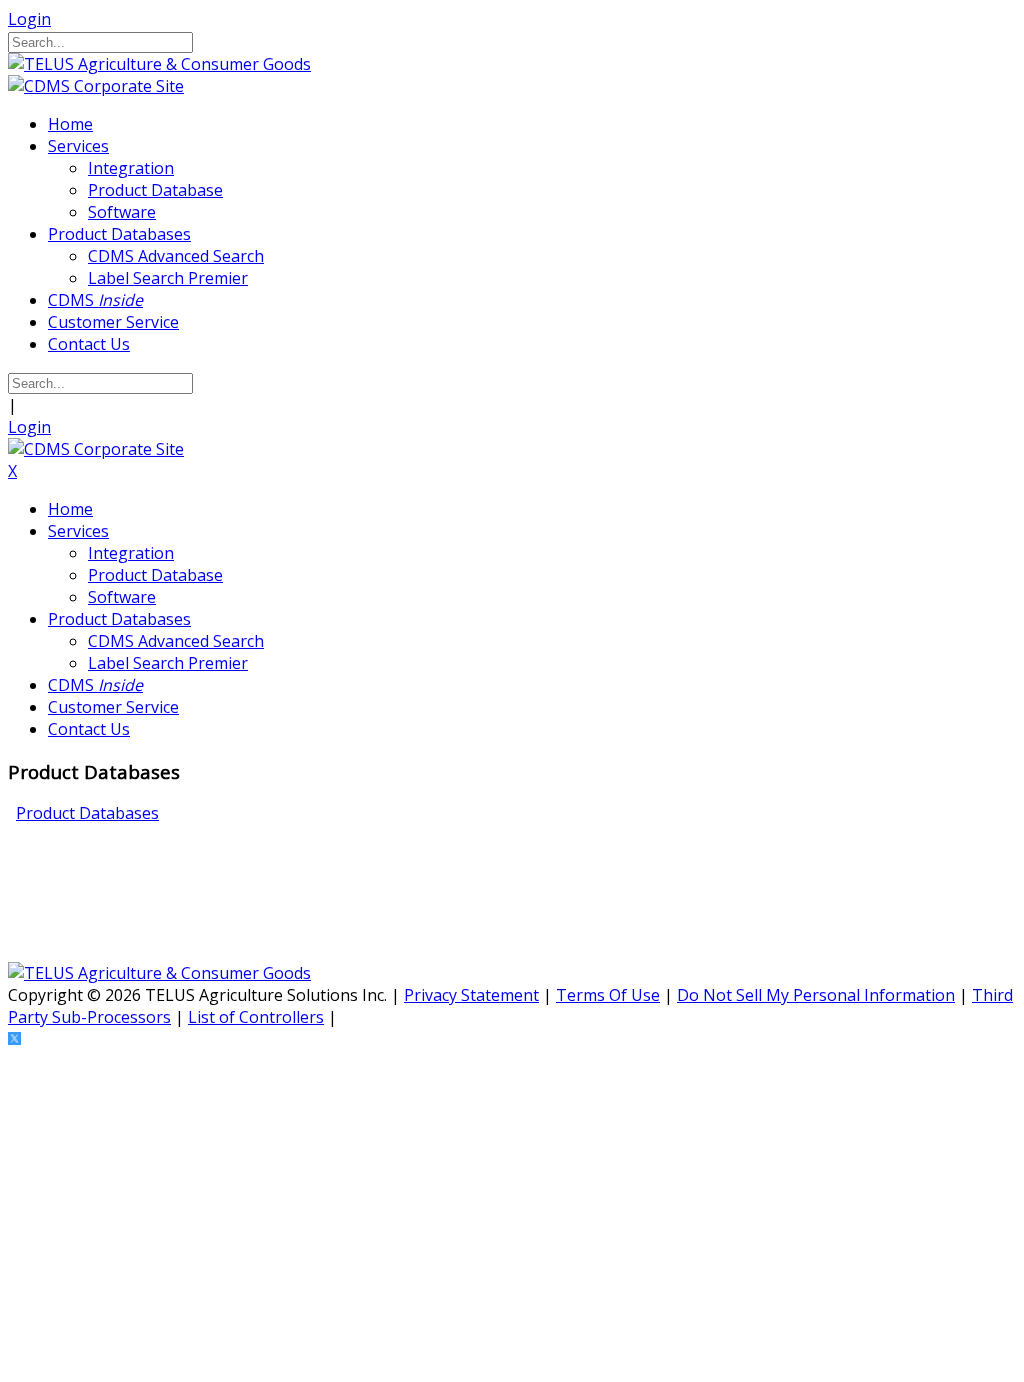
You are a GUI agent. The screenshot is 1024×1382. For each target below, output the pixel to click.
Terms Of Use (608, 995)
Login (29, 19)
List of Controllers (256, 1017)
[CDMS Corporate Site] (96, 86)
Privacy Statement (471, 995)
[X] (14, 1039)
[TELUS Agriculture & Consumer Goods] (159, 64)
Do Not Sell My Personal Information (816, 995)
